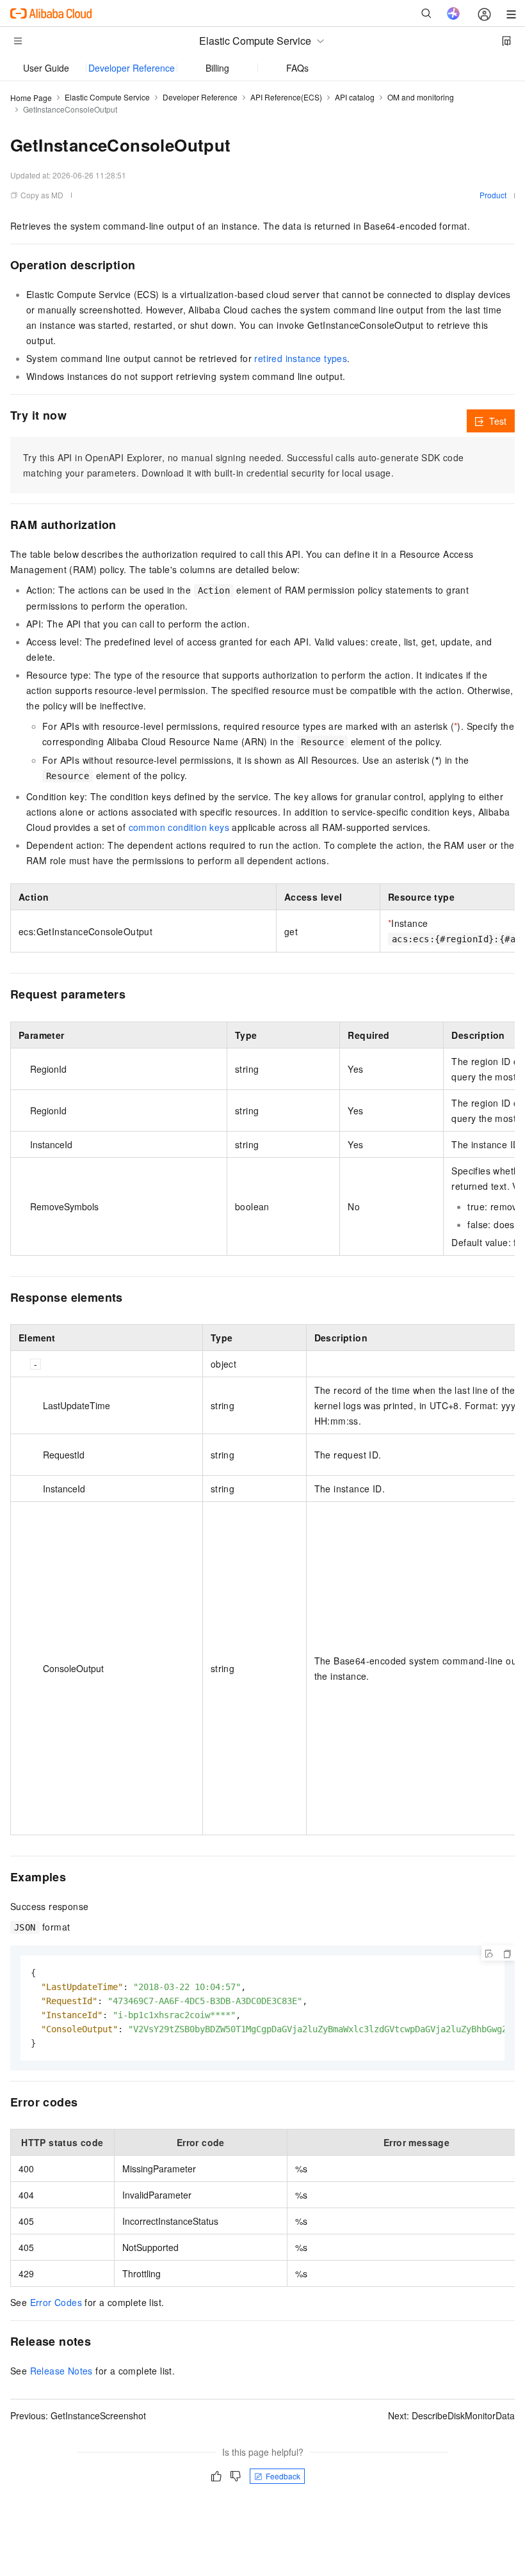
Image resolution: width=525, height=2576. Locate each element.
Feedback (283, 2476)
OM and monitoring (421, 97)
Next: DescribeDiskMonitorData (451, 2415)
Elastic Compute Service (107, 97)
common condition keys (179, 827)
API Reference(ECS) (286, 97)
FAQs (297, 68)
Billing (217, 68)
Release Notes (61, 2371)
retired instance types (301, 358)
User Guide (46, 68)
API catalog (355, 97)
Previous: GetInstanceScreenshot (78, 2415)
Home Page (31, 98)
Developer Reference (132, 68)
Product (493, 195)
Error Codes (56, 2302)
